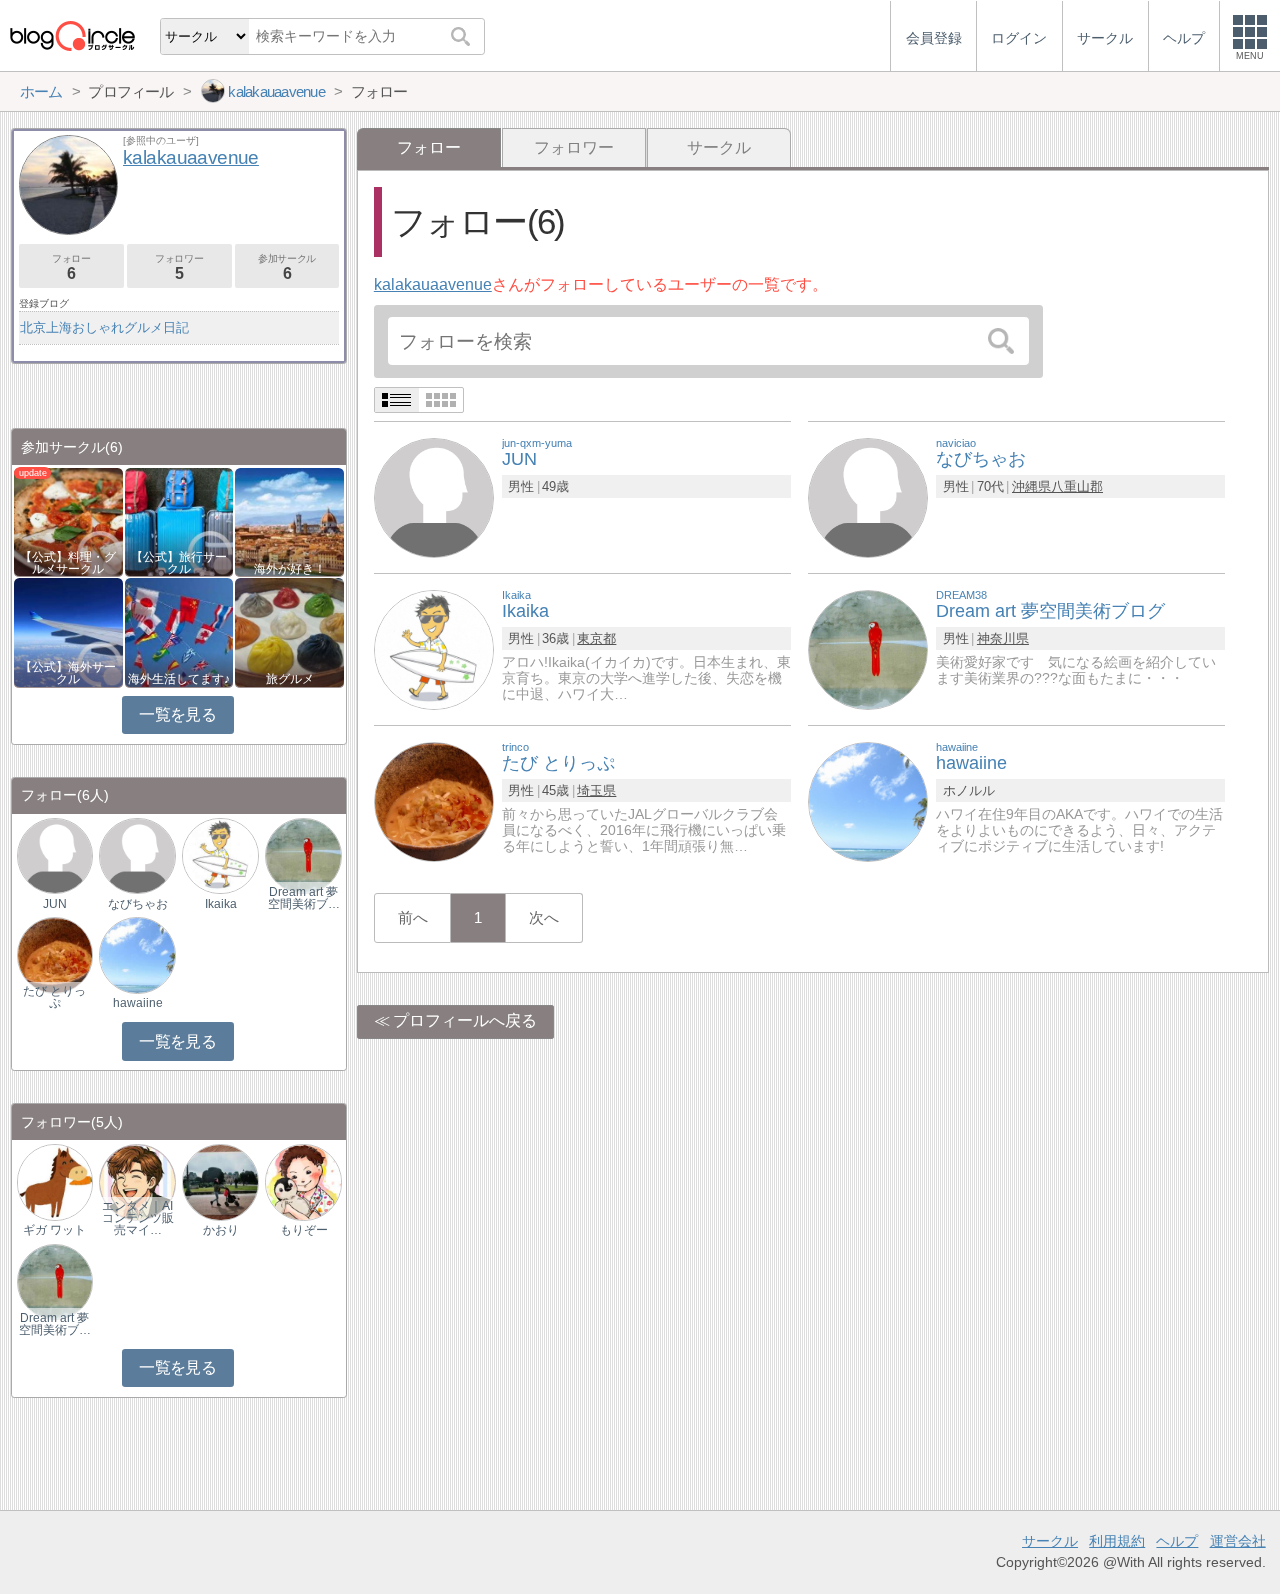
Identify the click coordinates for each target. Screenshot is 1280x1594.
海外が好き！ (290, 569)
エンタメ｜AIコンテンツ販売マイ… (138, 1218)
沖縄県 (1031, 486)
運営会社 (1238, 1541)
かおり (221, 1230)
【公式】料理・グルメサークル (68, 563)
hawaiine (138, 1003)
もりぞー (304, 1230)
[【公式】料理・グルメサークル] (68, 520)
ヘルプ (1177, 1541)
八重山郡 (1077, 486)
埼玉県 (596, 790)
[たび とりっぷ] (434, 800)
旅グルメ (290, 679)
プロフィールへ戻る (465, 1020)
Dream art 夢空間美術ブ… (304, 898)
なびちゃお (138, 904)
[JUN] (434, 496)
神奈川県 (1003, 638)
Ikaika (221, 904)
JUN (55, 904)
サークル (719, 147)
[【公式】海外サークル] (68, 631)
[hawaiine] (868, 800)
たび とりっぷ (54, 997)
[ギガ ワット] (55, 1181)
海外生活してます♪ (179, 679)
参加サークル (287, 267)
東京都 (596, 638)
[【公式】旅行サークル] (179, 520)
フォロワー (574, 147)
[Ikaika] (434, 648)
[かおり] (220, 1181)
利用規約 (1117, 1541)
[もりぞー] (303, 1181)
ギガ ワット (54, 1230)
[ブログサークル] (72, 35)
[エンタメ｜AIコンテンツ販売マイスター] (137, 1181)
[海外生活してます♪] (179, 631)
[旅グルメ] (289, 631)
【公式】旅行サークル (179, 563)
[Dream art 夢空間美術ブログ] (868, 648)
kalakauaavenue (433, 284)
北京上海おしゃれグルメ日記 (104, 327)
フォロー (71, 267)
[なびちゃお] (868, 496)
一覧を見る (177, 714)
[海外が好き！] (289, 520)
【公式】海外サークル (68, 673)
